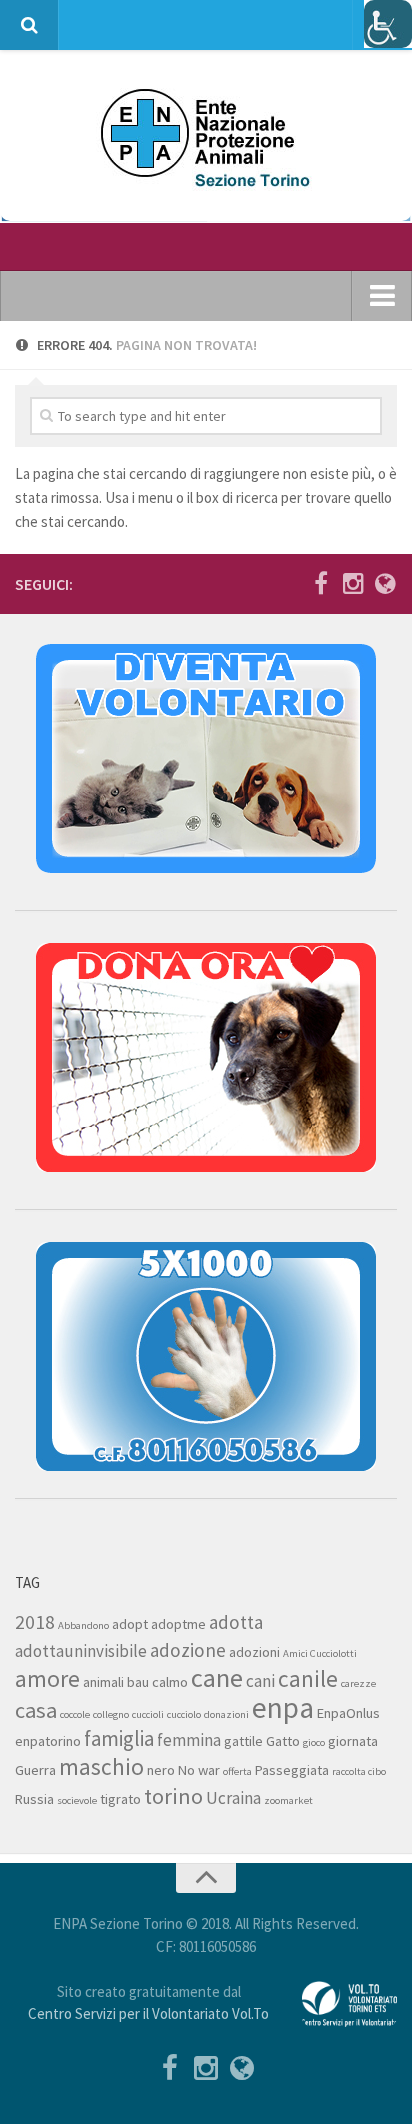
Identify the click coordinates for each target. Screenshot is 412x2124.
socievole (77, 1800)
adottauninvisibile (81, 1651)
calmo (170, 1682)
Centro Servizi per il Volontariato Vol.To (148, 2013)
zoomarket (288, 1800)
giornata (353, 1741)
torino (173, 1796)
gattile (243, 1741)
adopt (130, 1624)
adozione (188, 1650)
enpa (283, 1707)
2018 (35, 1622)
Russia (34, 1799)
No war (199, 1770)
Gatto (283, 1741)
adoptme (178, 1624)
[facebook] (321, 583)
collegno (111, 1714)
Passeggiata (292, 1770)
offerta (237, 1771)
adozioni (254, 1652)
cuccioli (148, 1714)
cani (260, 1681)
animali (103, 1682)
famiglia (119, 1738)
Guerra (35, 1770)
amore (47, 1678)
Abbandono (83, 1625)
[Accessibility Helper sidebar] (388, 24)
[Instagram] (353, 583)
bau (138, 1682)
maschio (101, 1766)
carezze (358, 1683)
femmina (189, 1740)
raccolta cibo (359, 1771)
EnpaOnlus (348, 1713)
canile (308, 1678)
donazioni (226, 1714)
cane (217, 1677)
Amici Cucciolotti (320, 1653)
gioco (314, 1742)
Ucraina (233, 1798)
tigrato (120, 1799)
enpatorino (48, 1741)
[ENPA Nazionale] (385, 583)
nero (161, 1770)
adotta (236, 1622)
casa (36, 1710)
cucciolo (184, 1714)
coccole (75, 1714)
